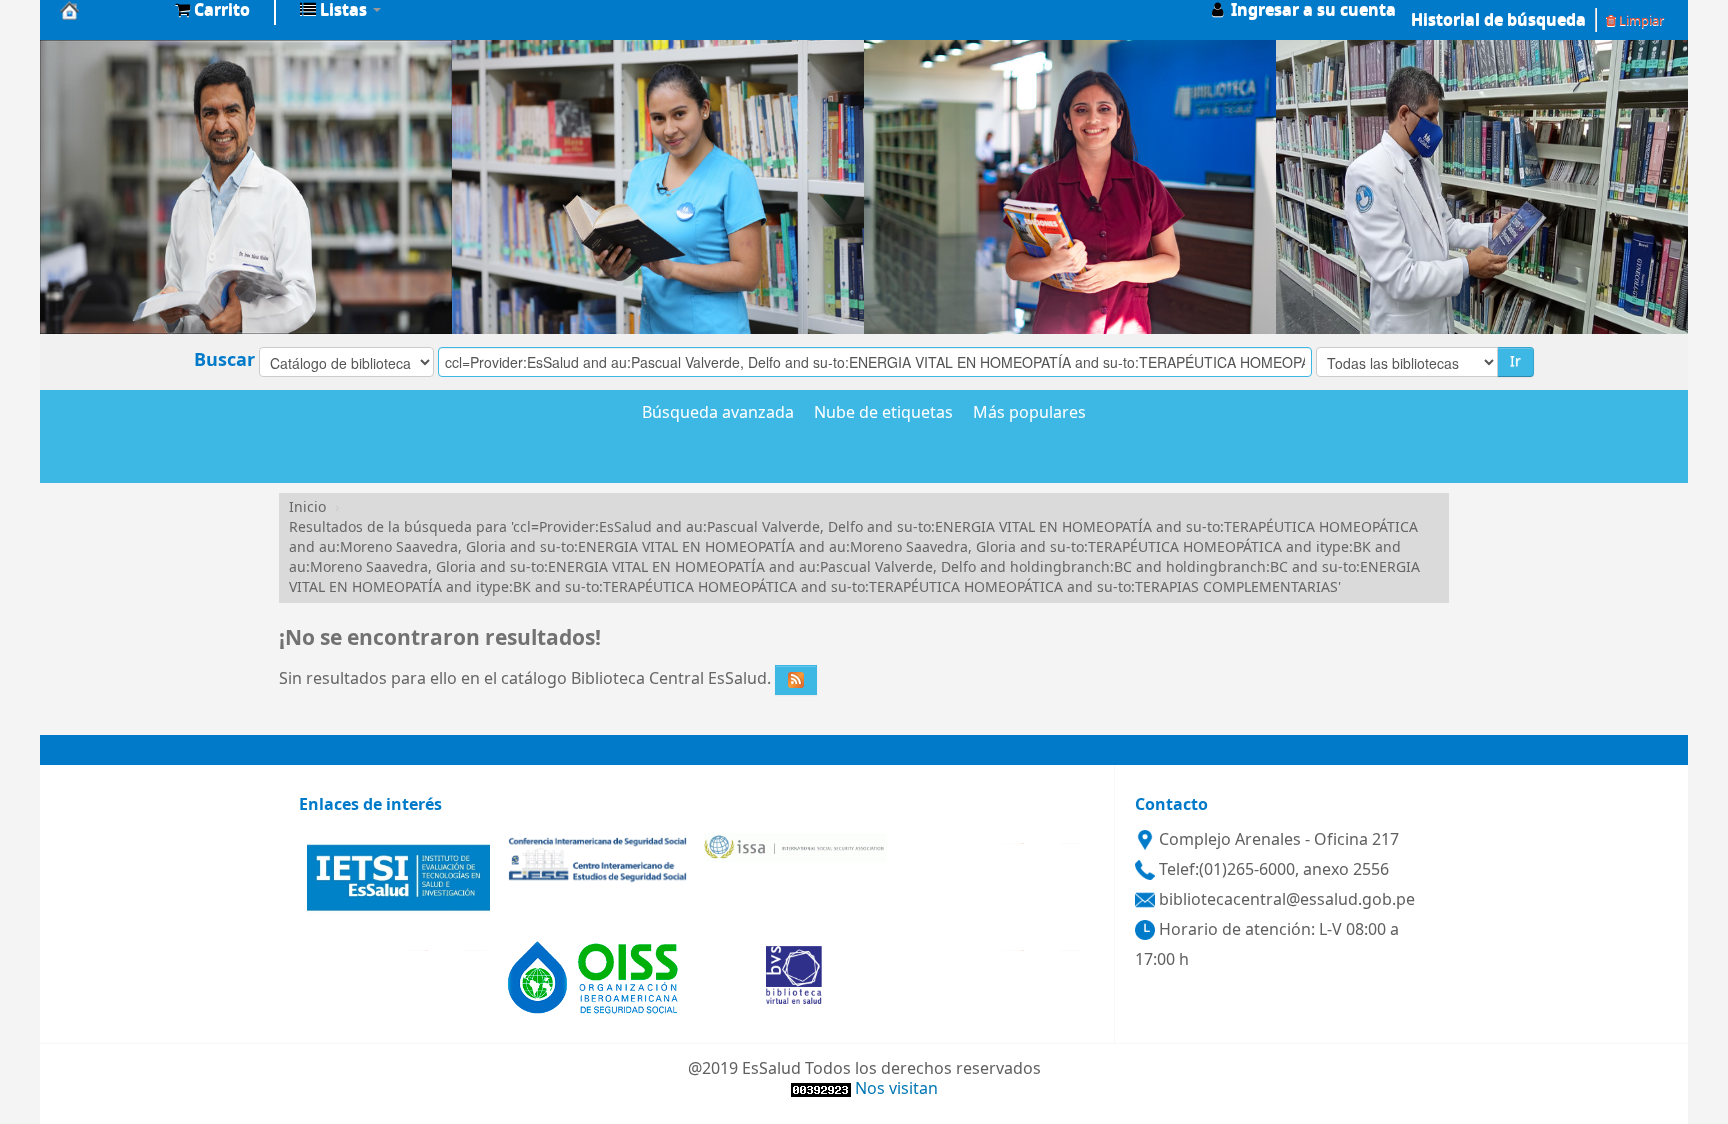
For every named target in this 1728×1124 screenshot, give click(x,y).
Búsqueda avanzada (718, 414)
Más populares (1029, 414)
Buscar (224, 360)
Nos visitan (896, 1089)
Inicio (307, 507)
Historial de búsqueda (1498, 20)
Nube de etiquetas (883, 414)
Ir (1515, 361)
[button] (212, 10)
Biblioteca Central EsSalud (110, 10)
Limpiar (1640, 20)
